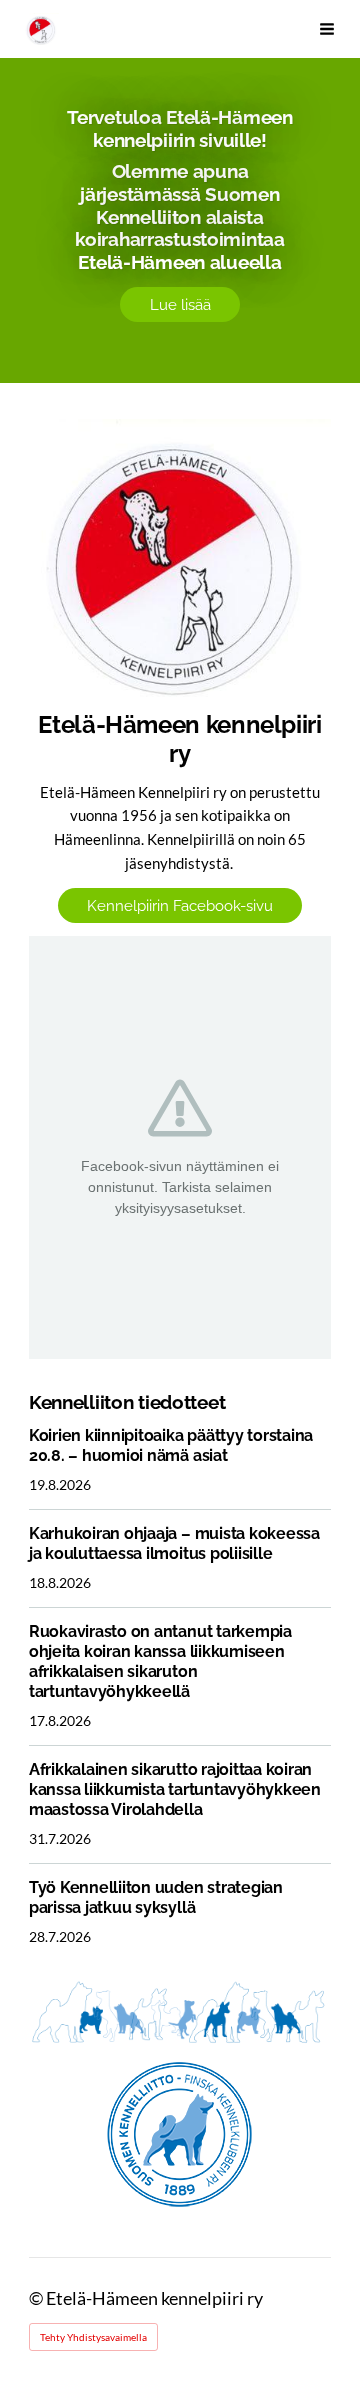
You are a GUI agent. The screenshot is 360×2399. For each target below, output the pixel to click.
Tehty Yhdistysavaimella (93, 2337)
